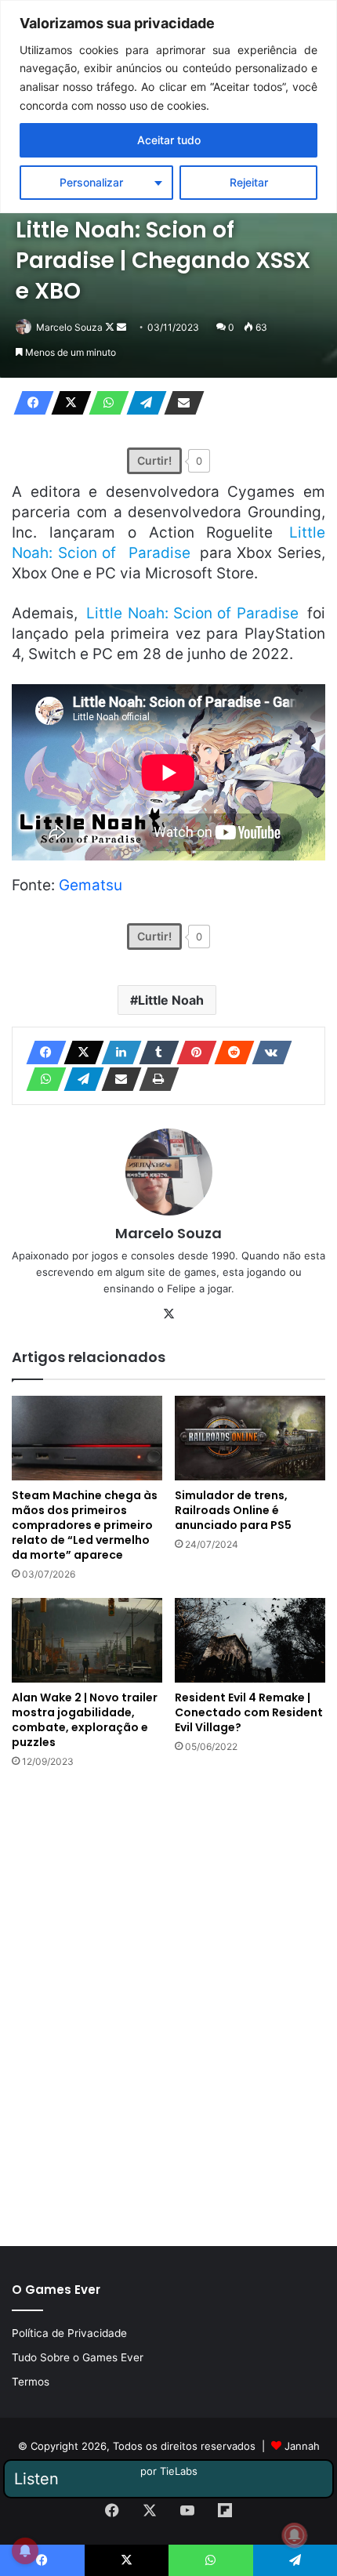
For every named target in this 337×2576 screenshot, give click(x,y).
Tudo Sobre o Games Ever (78, 2357)
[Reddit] (230, 1053)
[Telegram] (142, 403)
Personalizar (91, 182)
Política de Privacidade (69, 2333)
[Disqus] (168, 2005)
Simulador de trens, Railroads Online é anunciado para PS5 (233, 1510)
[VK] (267, 1053)
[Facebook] (29, 403)
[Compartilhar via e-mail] (179, 403)
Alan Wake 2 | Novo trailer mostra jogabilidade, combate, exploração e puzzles (85, 1720)
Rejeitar (249, 182)
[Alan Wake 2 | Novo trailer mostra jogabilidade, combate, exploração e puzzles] (87, 1640)
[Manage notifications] (295, 2535)
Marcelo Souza (69, 327)
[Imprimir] (154, 1079)
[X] (67, 403)
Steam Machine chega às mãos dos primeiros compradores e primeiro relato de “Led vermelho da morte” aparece (85, 1525)
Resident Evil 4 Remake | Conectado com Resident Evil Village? (249, 1712)
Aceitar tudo (169, 140)
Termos (31, 2382)
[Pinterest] (192, 1053)
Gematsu (91, 885)
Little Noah (171, 1000)
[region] (168, 107)
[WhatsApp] (104, 403)
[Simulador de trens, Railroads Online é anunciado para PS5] (250, 1438)
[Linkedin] (117, 1053)
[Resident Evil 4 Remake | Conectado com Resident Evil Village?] (250, 1640)
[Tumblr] (154, 1053)
